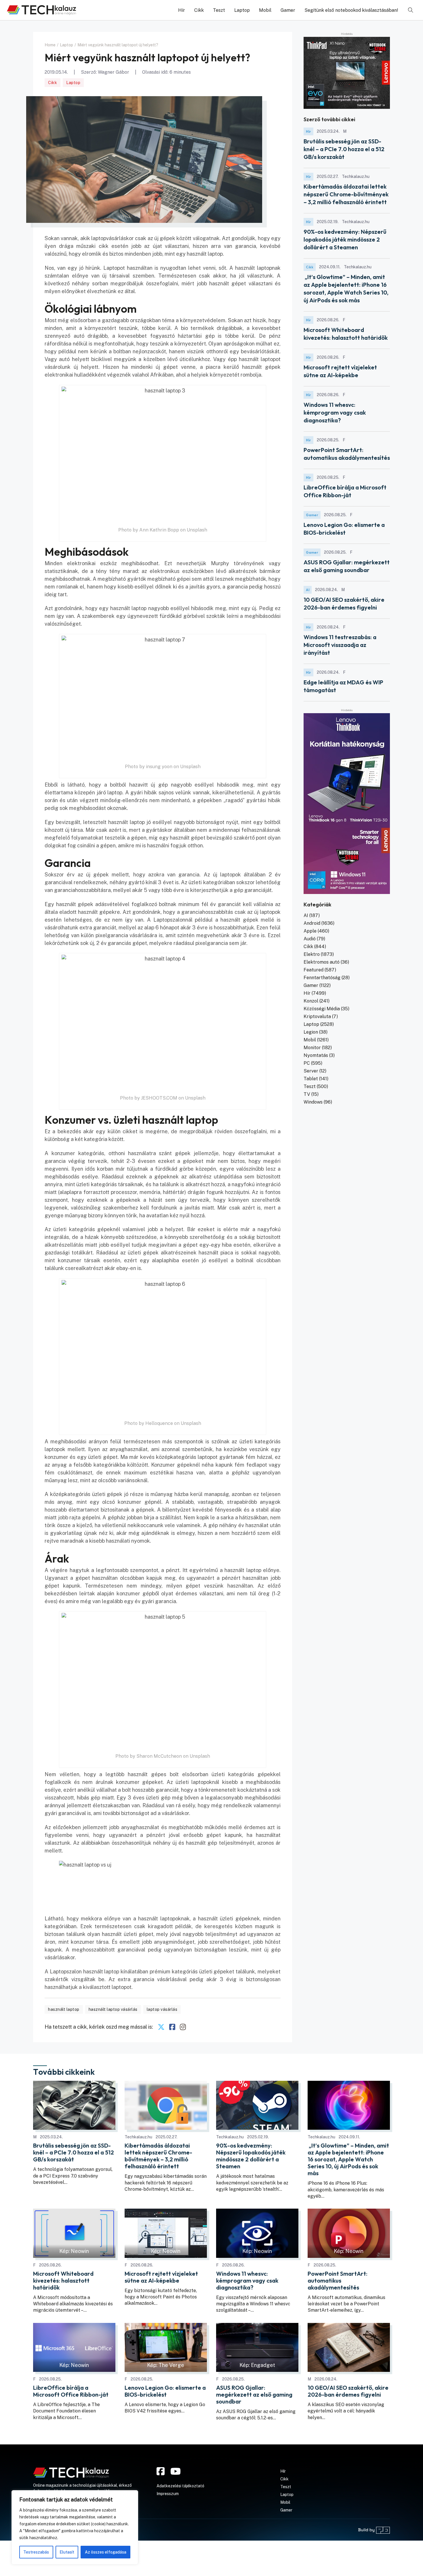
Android (312, 923)
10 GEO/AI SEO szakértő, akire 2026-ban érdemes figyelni (348, 2391)
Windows (313, 1102)
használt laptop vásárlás (113, 2009)
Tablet (311, 1079)
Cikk (199, 10)
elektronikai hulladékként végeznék (88, 375)
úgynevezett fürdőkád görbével (166, 616)
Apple (310, 931)
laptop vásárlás (162, 2009)
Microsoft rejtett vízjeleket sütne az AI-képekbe (161, 2277)
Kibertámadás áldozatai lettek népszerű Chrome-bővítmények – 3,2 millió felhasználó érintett (346, 194)
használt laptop (64, 2009)
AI (308, 590)
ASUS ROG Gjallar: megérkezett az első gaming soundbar (254, 2395)
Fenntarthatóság (322, 978)
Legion (311, 1032)
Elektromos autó (322, 962)
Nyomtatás (316, 1055)
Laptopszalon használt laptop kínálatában (99, 1972)
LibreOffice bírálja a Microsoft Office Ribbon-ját (71, 2391)
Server (311, 1071)
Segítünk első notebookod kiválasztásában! (351, 10)
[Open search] (411, 10)
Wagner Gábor (114, 72)
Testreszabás (36, 2552)
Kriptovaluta (317, 1016)
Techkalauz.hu (138, 2137)
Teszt (219, 10)
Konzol (311, 1001)
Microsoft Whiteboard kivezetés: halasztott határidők (63, 2281)
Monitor (312, 1048)
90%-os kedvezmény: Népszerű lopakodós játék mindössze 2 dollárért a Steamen (345, 239)
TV (307, 1094)
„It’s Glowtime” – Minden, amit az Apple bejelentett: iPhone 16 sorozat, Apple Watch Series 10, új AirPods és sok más (348, 2159)
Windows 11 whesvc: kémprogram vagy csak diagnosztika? (335, 412)
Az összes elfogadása (106, 2552)
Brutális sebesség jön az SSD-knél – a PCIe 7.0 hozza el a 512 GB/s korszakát (344, 149)
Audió (310, 939)
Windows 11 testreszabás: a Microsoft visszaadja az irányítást (340, 645)
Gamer (288, 10)
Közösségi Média (322, 1009)
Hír (182, 10)
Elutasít (67, 2552)
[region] (75, 2527)
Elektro (312, 954)
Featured (314, 970)
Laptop (242, 10)
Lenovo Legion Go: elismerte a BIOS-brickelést (165, 2391)
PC (307, 1063)
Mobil (265, 10)
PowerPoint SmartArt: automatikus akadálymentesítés (338, 2281)
